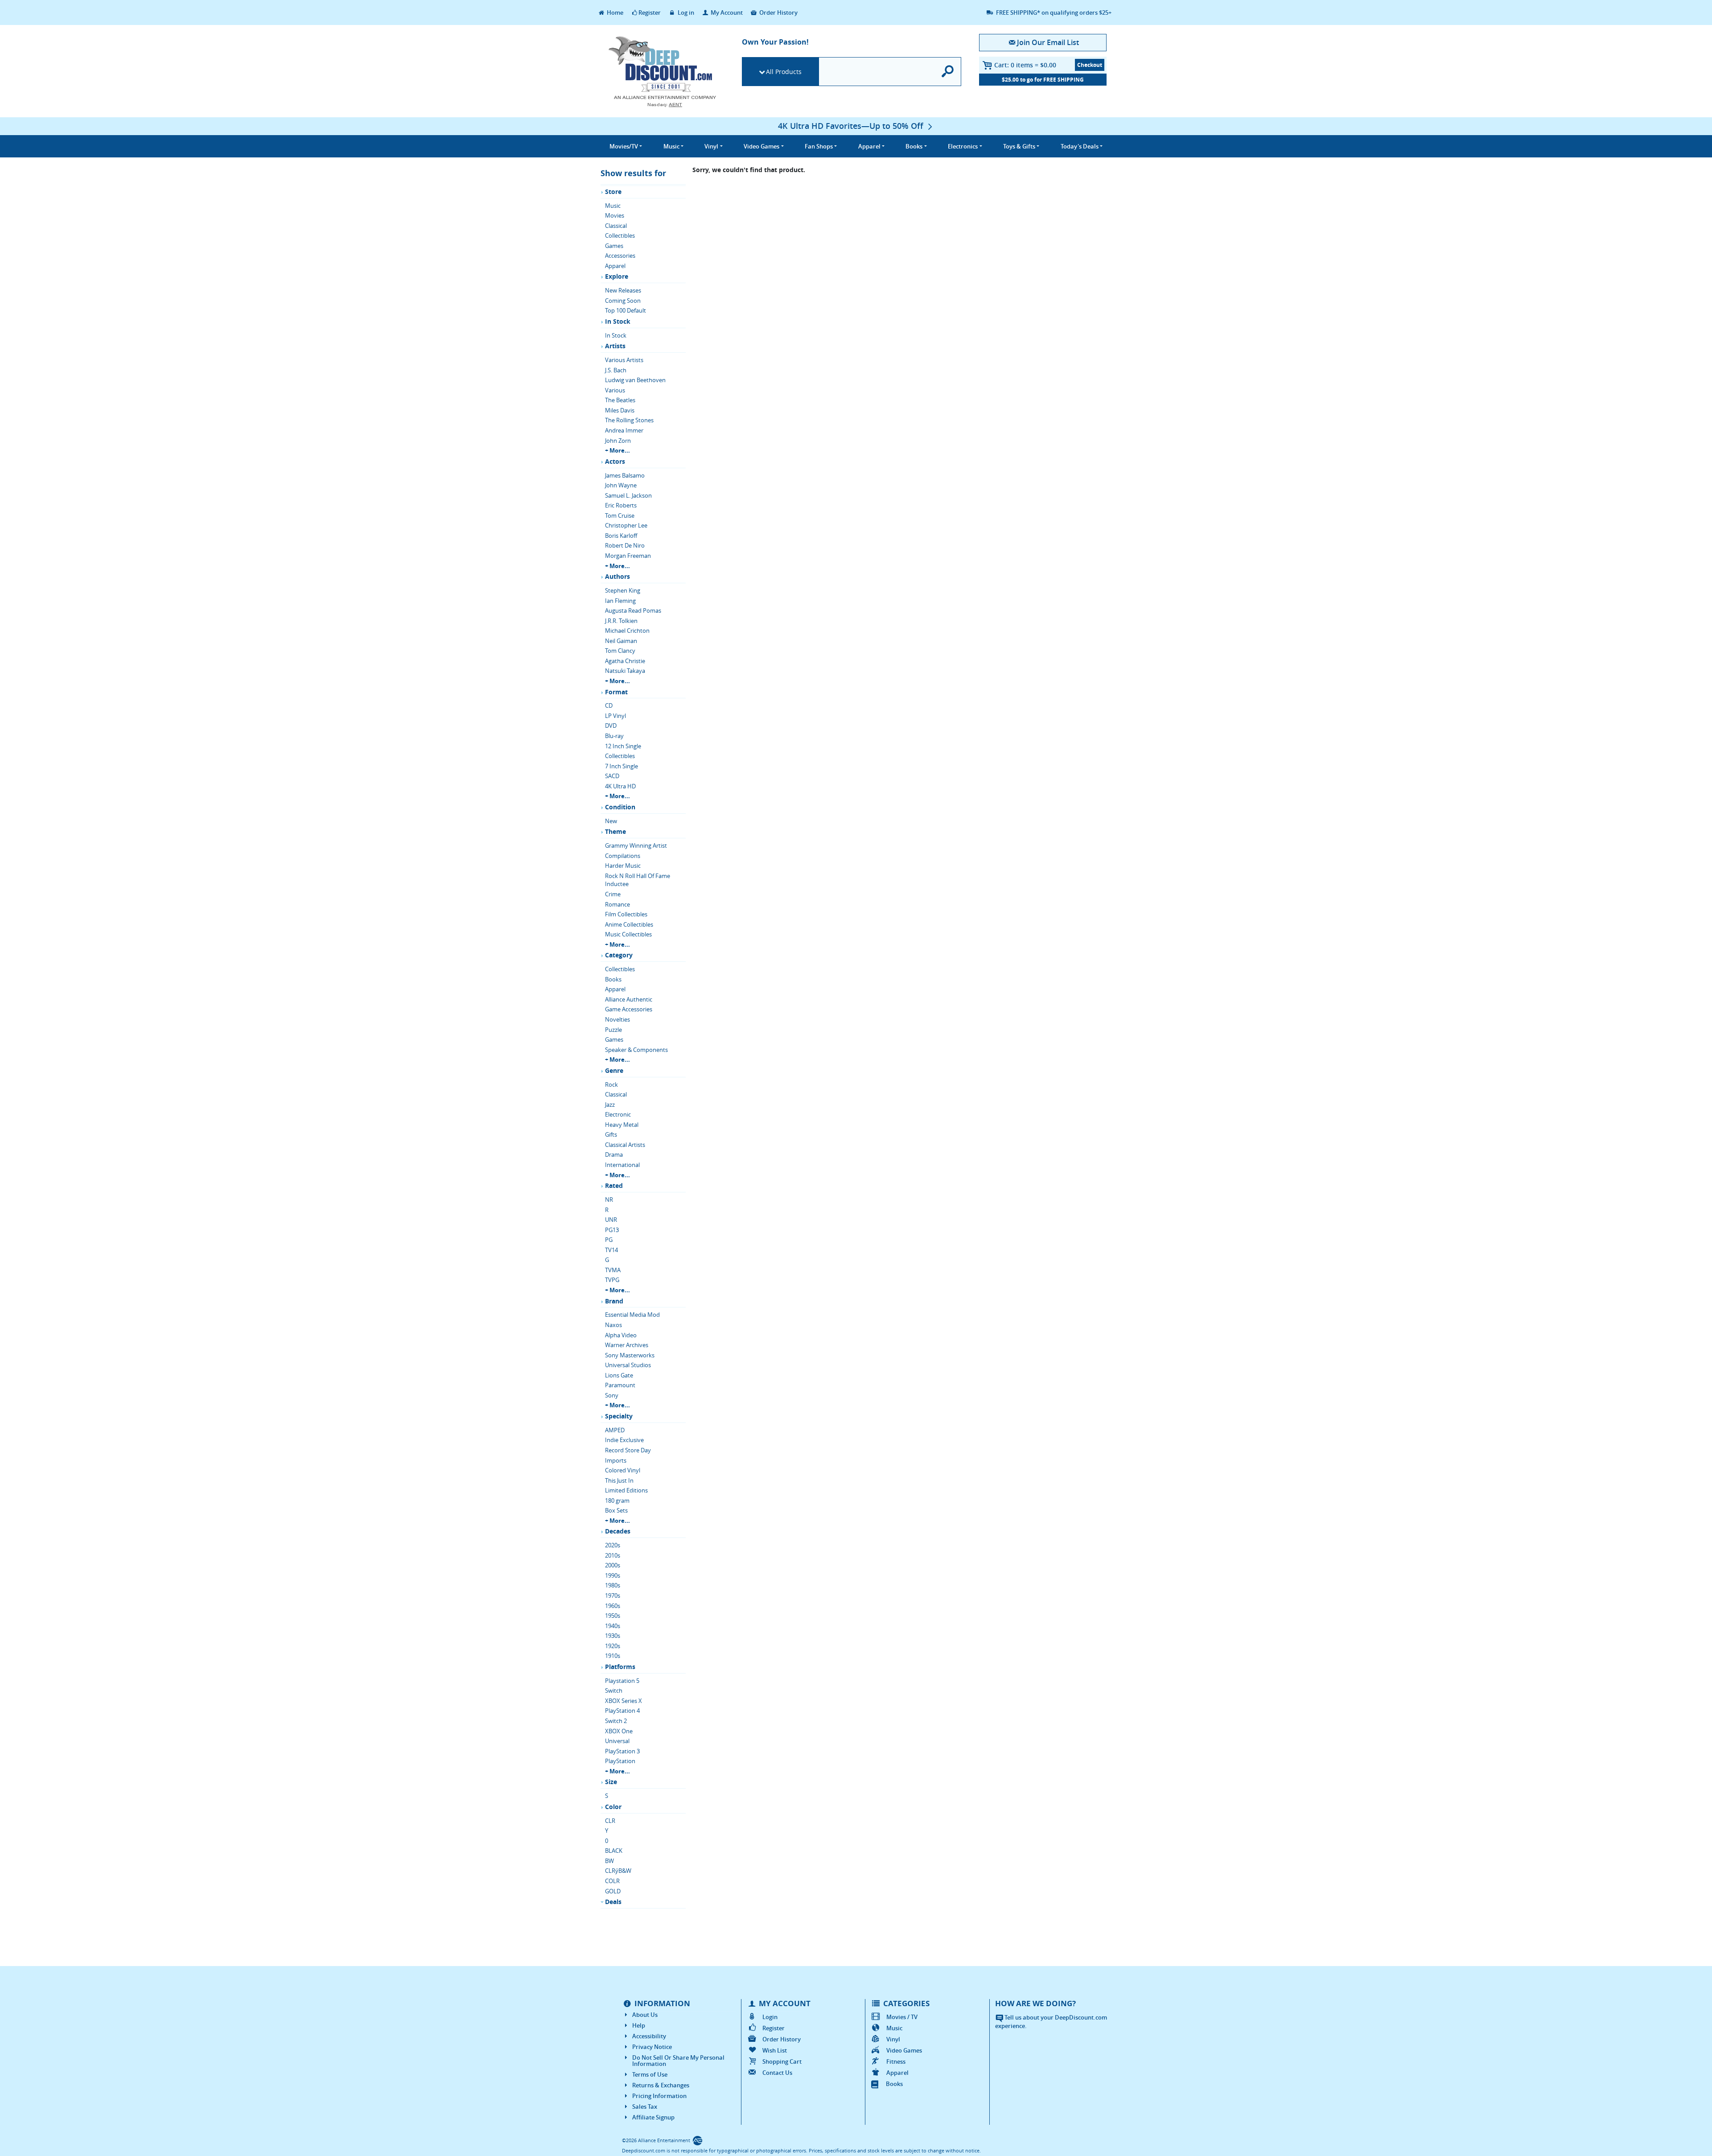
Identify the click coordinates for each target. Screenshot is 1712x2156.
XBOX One (619, 1731)
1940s (613, 1626)
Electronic (618, 1114)
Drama (614, 1154)
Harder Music (623, 866)
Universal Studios (628, 1365)
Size (611, 1782)
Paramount (620, 1385)
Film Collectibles (626, 914)
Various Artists (624, 360)
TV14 (611, 1250)
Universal (617, 1741)
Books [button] (914, 146)
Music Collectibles (628, 934)
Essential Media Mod (632, 1315)
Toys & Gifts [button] (1019, 146)
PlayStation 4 (622, 1711)
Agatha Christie (625, 661)
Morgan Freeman (628, 556)
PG (609, 1240)
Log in (685, 12)
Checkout (1090, 65)
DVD (611, 726)
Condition (620, 807)
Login (770, 2017)
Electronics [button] (963, 146)
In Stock (618, 321)
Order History (778, 12)
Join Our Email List (1048, 42)
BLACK (614, 1851)
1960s (613, 1606)
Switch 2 (616, 1721)
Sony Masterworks (630, 1355)
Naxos (613, 1325)
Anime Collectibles (629, 924)
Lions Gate (619, 1375)
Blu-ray (614, 736)
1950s (613, 1616)
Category (619, 955)
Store (613, 192)
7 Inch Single (621, 766)
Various (615, 390)
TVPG (612, 1280)
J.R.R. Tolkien (621, 621)
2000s (613, 1565)
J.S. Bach (616, 370)
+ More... (617, 450)
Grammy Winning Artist (636, 845)
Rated (614, 1185)
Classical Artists (625, 1145)
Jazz (610, 1105)
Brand (614, 1301)
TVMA (613, 1270)
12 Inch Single (623, 746)
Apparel (615, 266)
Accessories (620, 256)
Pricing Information (659, 2096)
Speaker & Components (636, 1050)
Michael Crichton (627, 631)
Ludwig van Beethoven (635, 380)
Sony (612, 1395)
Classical (616, 226)
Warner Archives (627, 1345)
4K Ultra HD (620, 786)
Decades (618, 1531)
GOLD (613, 1891)
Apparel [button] (869, 146)
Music (613, 206)
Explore (617, 276)
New (611, 821)
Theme (615, 831)
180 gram (617, 1501)
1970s (613, 1595)
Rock (611, 1084)
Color (613, 1807)
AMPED (615, 1430)
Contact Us (777, 2073)
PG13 (612, 1230)
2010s (613, 1555)
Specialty (619, 1416)
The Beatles (620, 400)
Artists (615, 346)
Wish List (775, 2050)
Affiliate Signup (653, 2117)
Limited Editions (626, 1490)
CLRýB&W (618, 1871)
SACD (612, 776)
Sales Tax (645, 2107)
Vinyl (893, 2039)
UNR (611, 1220)
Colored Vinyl (623, 1470)
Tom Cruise (620, 515)
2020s (613, 1545)
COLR (612, 1881)
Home (614, 12)
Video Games (904, 2050)
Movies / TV (902, 2017)
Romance (617, 904)
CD (609, 705)
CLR (610, 1821)
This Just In (619, 1480)
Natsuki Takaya (625, 671)
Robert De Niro (625, 545)
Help (639, 2025)
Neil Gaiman (621, 641)
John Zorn (618, 441)
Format (616, 692)
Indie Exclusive (624, 1440)
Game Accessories (629, 1009)
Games (614, 246)
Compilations (623, 856)
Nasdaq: (665, 105)
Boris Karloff (621, 536)
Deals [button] (1080, 146)
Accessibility (649, 2036)
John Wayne (621, 485)
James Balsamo (625, 475)
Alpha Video (621, 1335)
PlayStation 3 (622, 1751)
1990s (613, 1575)
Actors (615, 461)
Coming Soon (623, 301)
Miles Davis (620, 410)
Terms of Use (650, 2074)
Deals (613, 1902)
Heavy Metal (622, 1125)
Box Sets (616, 1510)
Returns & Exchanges (661, 2085)
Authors (617, 576)
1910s (613, 1656)
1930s (613, 1636)
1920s (613, 1646)
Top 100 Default (626, 310)
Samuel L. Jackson (628, 495)
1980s (613, 1585)
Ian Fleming (620, 601)
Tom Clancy (620, 651)
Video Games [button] (761, 146)
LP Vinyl (615, 716)
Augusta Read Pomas (633, 610)
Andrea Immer (624, 430)
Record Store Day (628, 1450)
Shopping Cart (782, 2061)
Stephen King (623, 590)
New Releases (623, 290)
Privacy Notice (652, 2047)
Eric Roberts (621, 505)
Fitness (896, 2061)
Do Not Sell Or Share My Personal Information (678, 2061)
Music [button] (671, 146)
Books (613, 979)
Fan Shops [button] (819, 146)
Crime (613, 894)
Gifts (611, 1134)
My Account (726, 12)
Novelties (617, 1019)
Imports (616, 1460)
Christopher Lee (626, 525)
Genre (614, 1070)
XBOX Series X (623, 1701)
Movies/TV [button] (624, 146)
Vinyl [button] (711, 146)
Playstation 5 (622, 1681)
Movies (615, 215)
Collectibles (620, 235)
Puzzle (613, 1030)
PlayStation (620, 1761)
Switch (614, 1690)
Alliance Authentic (629, 999)
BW (609, 1861)
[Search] (948, 72)
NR (609, 1200)
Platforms (620, 1667)
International (622, 1165)
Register (650, 12)
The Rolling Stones (629, 420)
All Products (784, 72)
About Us (645, 2015)
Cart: (1025, 65)
